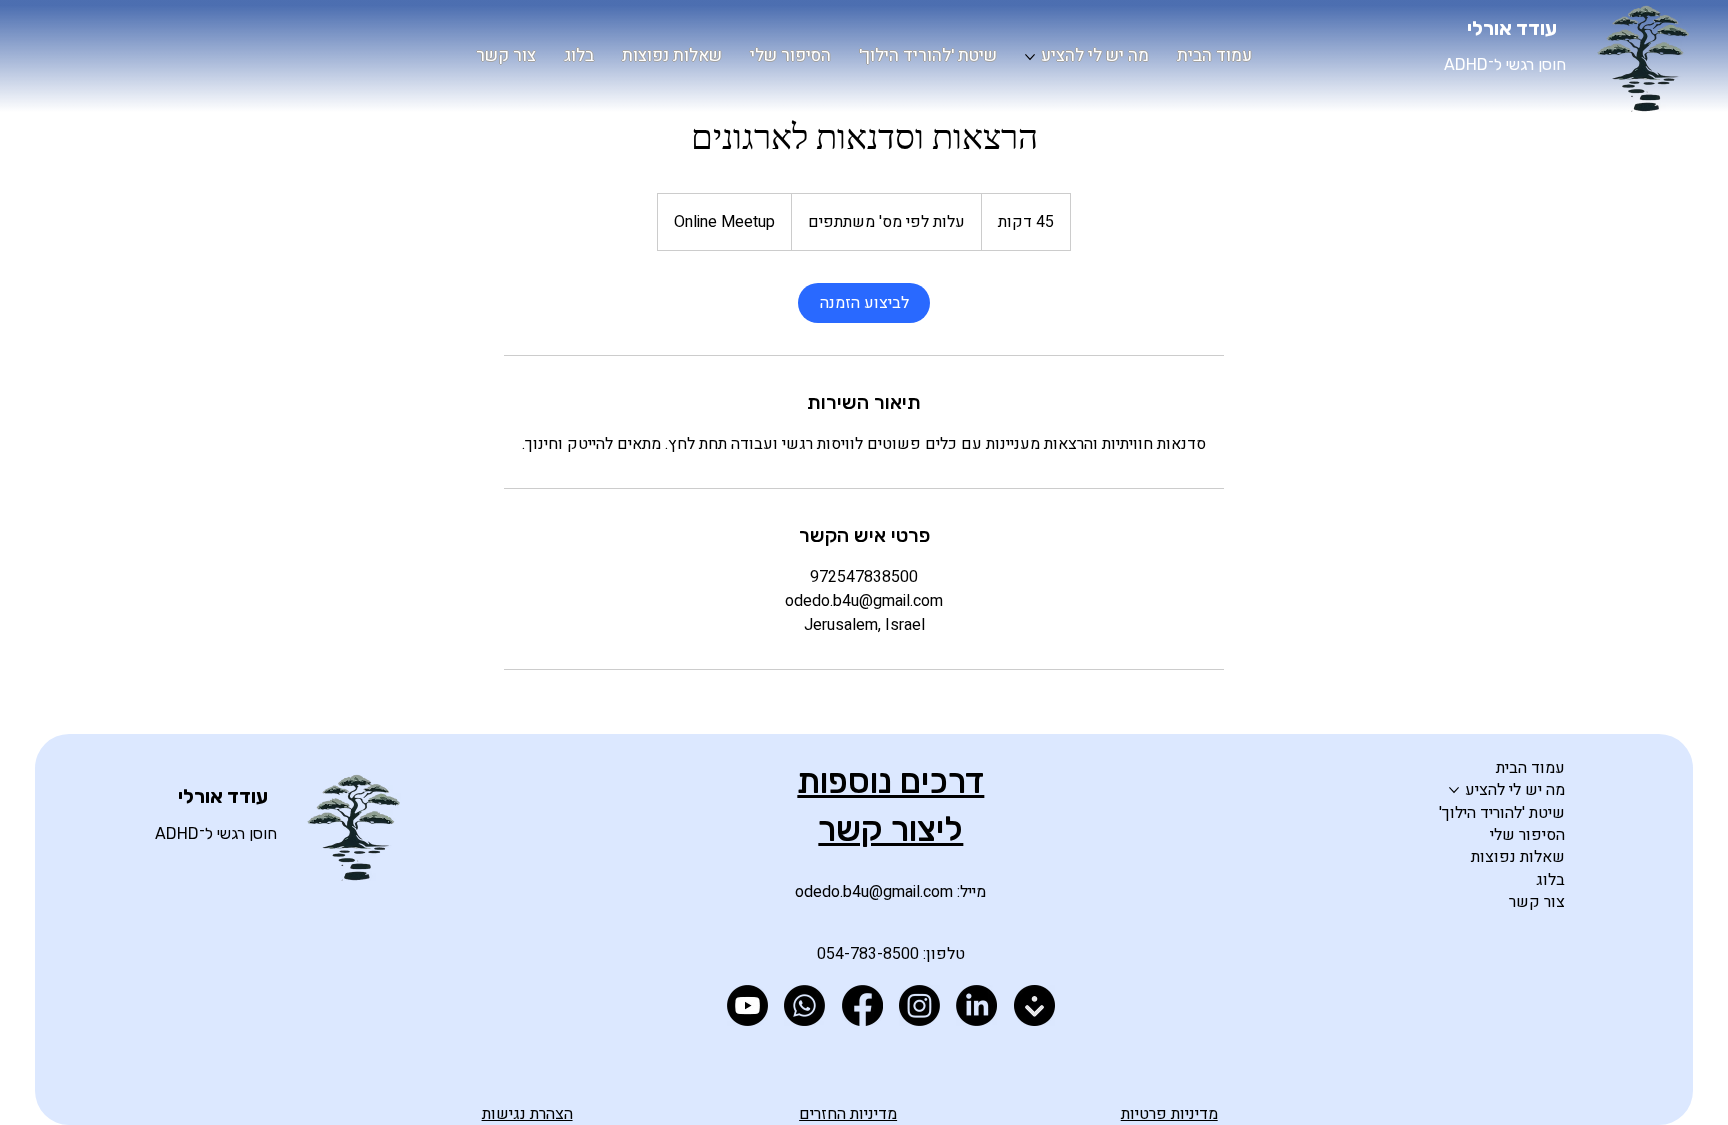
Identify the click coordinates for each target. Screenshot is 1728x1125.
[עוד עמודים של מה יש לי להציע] (1030, 57)
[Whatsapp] (804, 1005)
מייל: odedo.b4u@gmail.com (890, 892)
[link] (864, 303)
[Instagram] (919, 1005)
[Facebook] (862, 1005)
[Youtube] (747, 1005)
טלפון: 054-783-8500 (891, 954)
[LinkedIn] (976, 1005)
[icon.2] (1034, 1005)
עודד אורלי (1512, 28)
